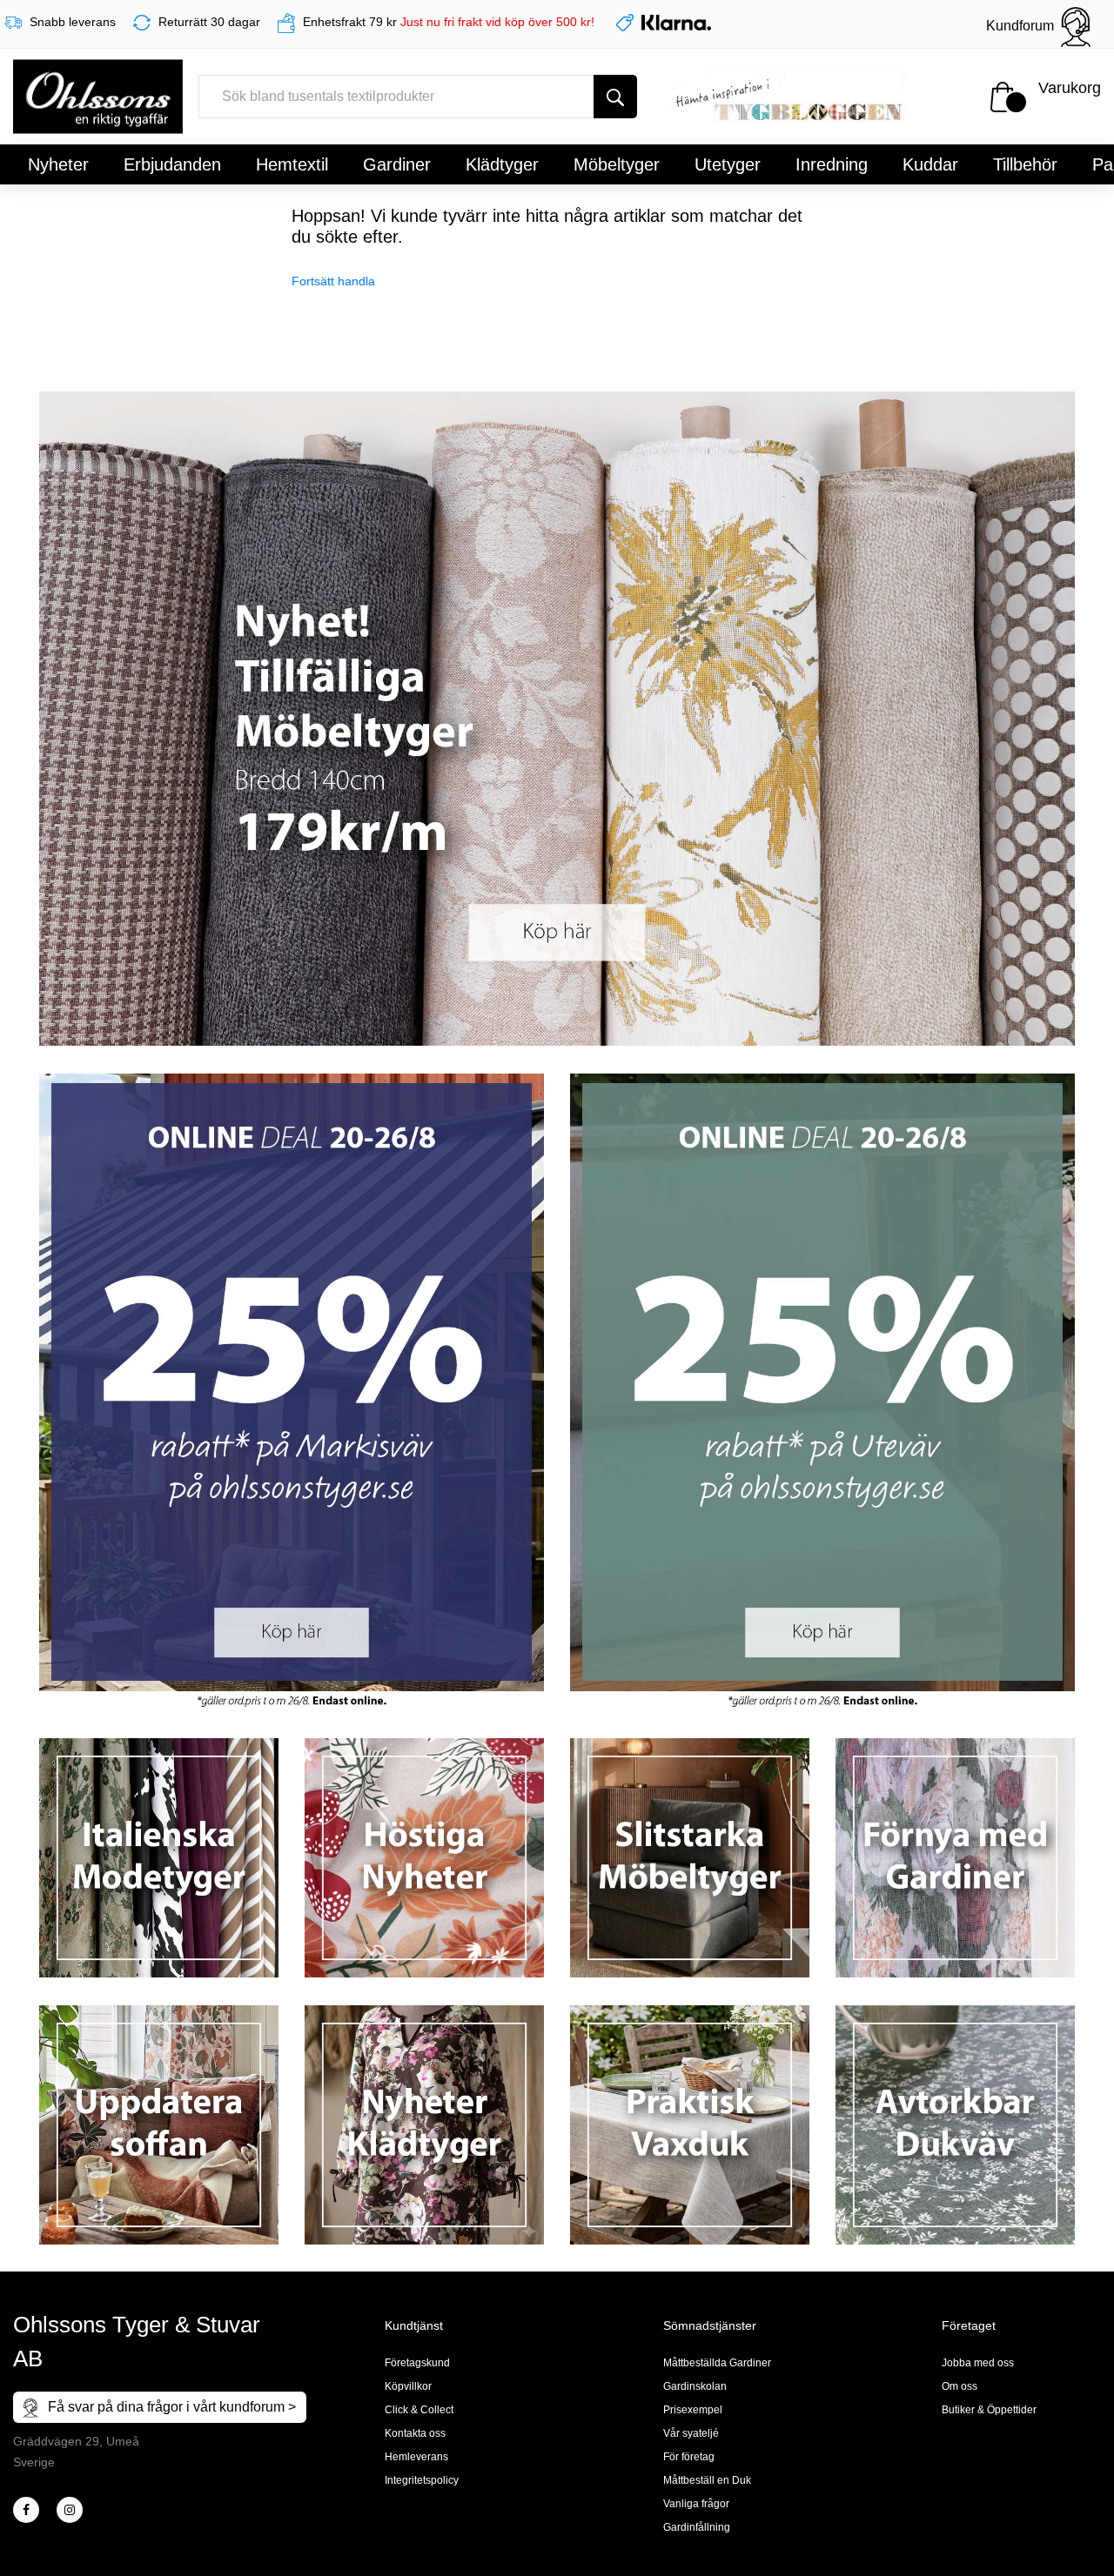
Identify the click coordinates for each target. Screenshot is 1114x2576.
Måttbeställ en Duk (707, 2480)
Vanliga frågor (696, 2504)
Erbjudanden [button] (172, 164)
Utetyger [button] (728, 164)
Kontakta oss (415, 2433)
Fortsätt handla (333, 281)
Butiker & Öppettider (989, 2410)
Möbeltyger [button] (617, 164)
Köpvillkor (408, 2386)
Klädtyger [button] (502, 164)
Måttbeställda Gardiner (717, 2363)
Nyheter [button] (58, 164)
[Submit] (615, 97)
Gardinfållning (697, 2527)
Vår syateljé (691, 2433)
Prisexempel (693, 2410)
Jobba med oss (978, 2363)
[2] (26, 2510)
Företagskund (417, 2363)
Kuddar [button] (930, 164)
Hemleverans (416, 2457)
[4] (70, 2510)
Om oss (960, 2386)
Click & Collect (419, 2410)
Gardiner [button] (397, 164)
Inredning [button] (832, 164)
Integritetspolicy (422, 2480)
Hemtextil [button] (292, 164)
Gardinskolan (695, 2386)
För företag (689, 2457)
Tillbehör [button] (1025, 164)
